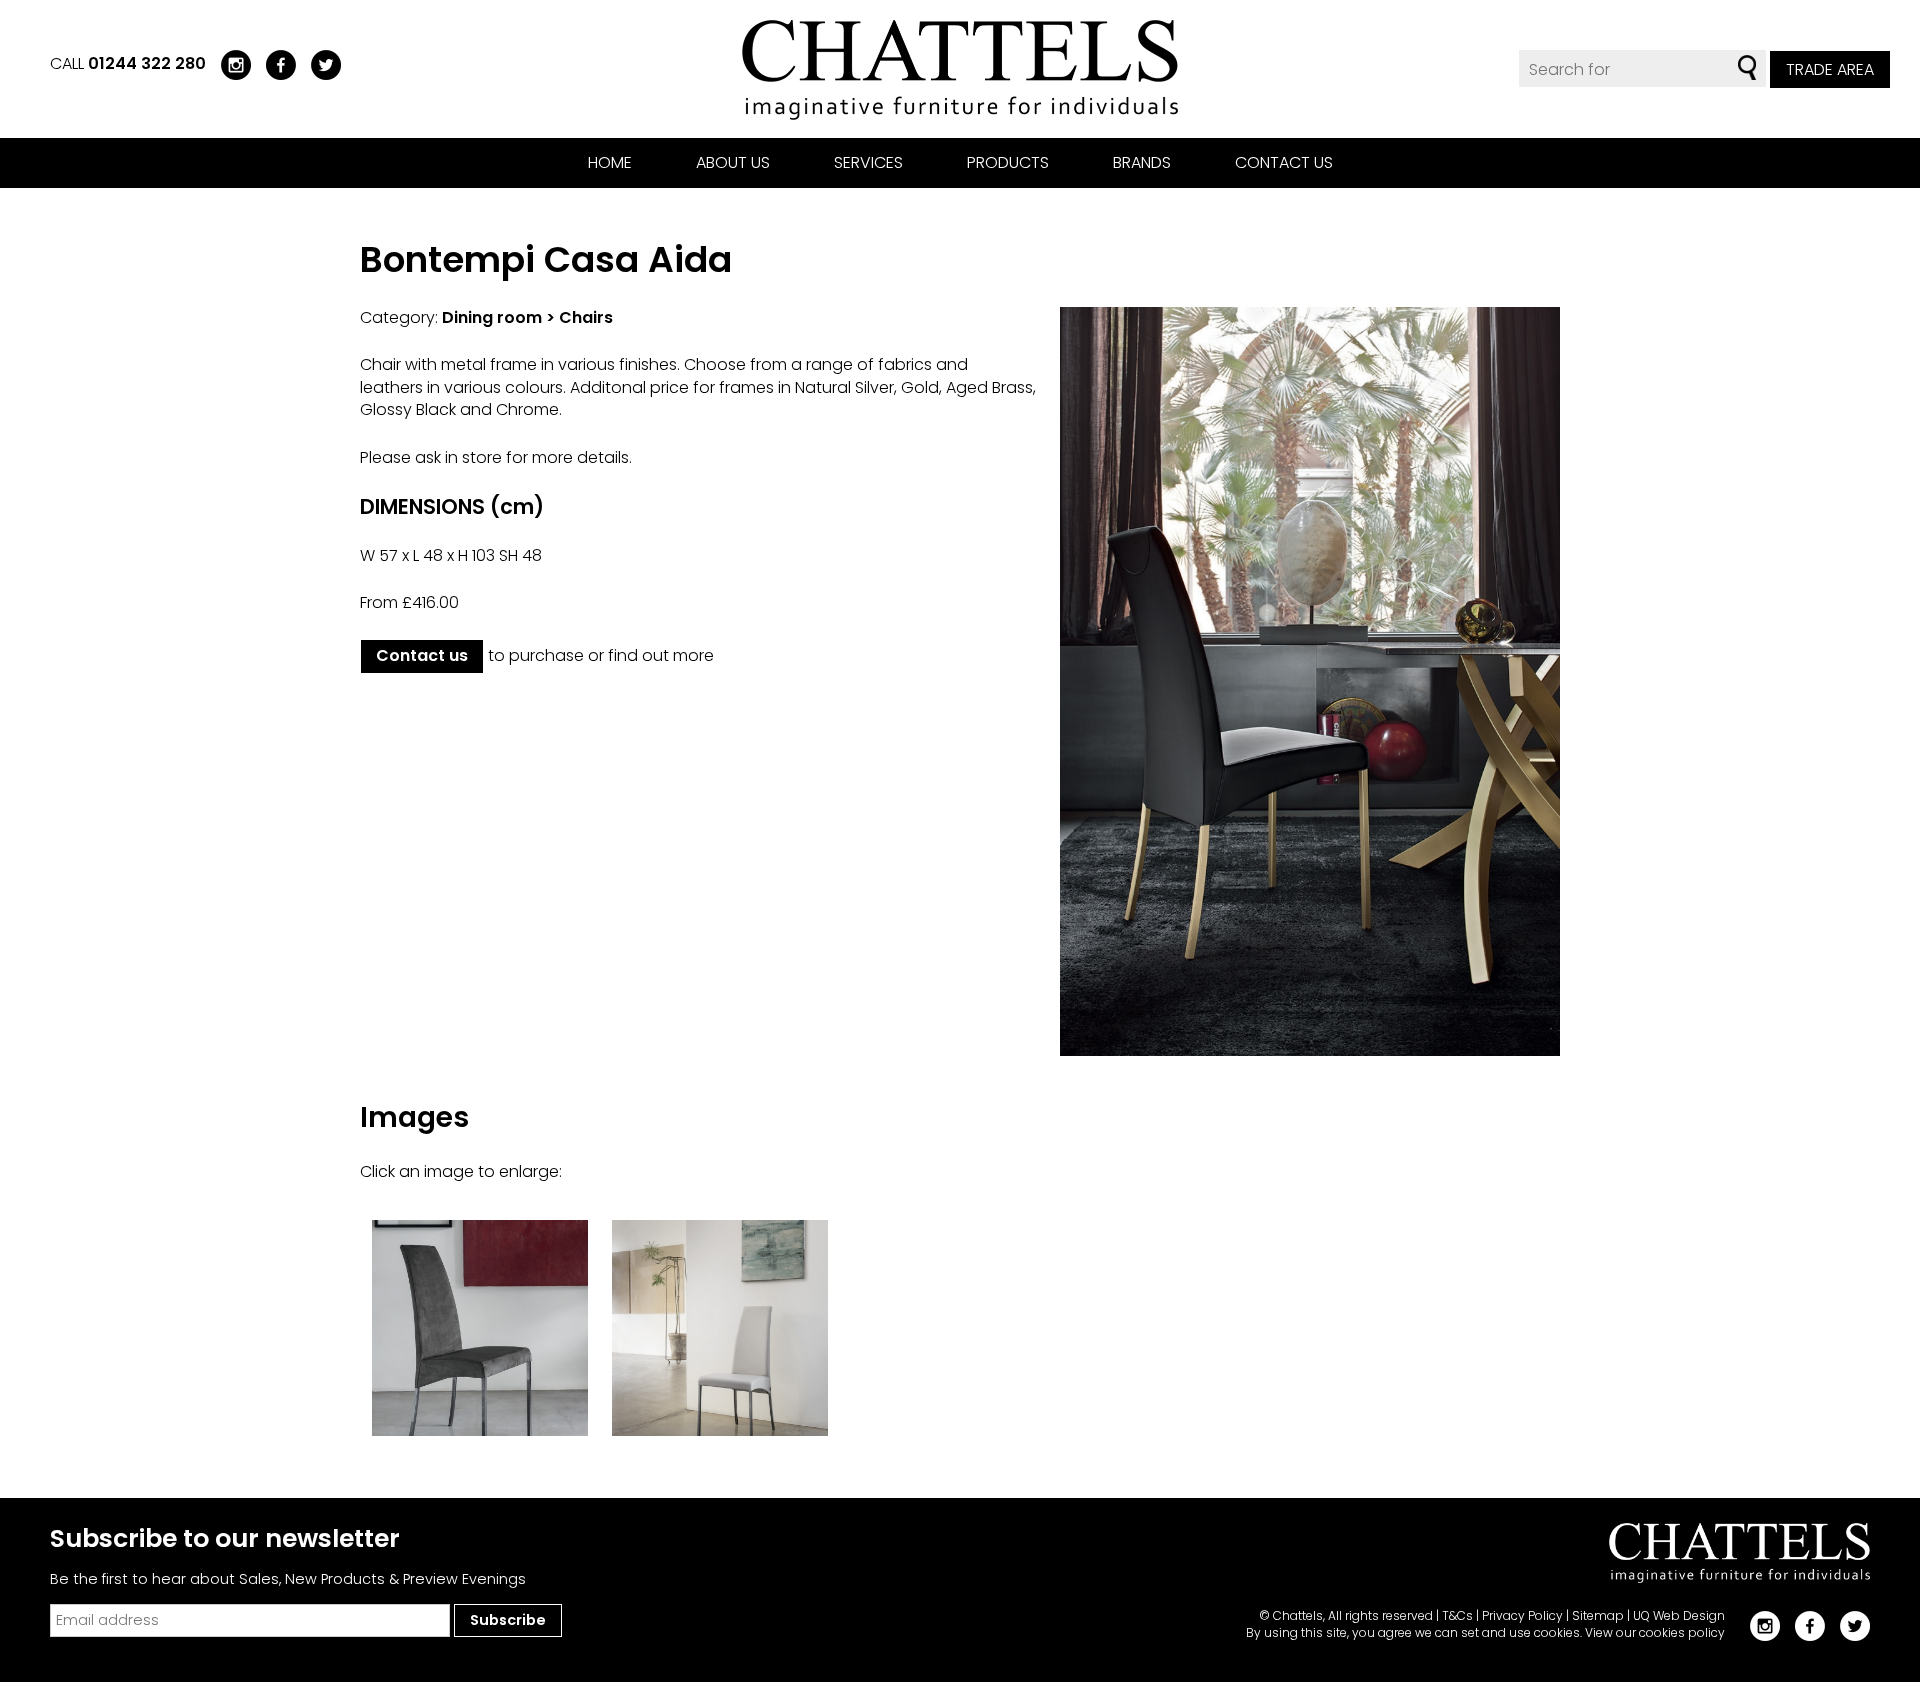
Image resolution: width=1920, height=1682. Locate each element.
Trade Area (1830, 69)
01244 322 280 (147, 63)
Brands (1142, 162)
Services (868, 162)
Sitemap (1598, 1615)
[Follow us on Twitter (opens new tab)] (318, 63)
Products (1008, 162)
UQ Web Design (1679, 1615)
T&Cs (1457, 1615)
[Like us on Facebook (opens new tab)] (273, 63)
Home (610, 162)
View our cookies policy (1655, 1632)
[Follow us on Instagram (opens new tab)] (228, 63)
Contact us (1284, 162)
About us (733, 162)
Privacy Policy (1522, 1615)
